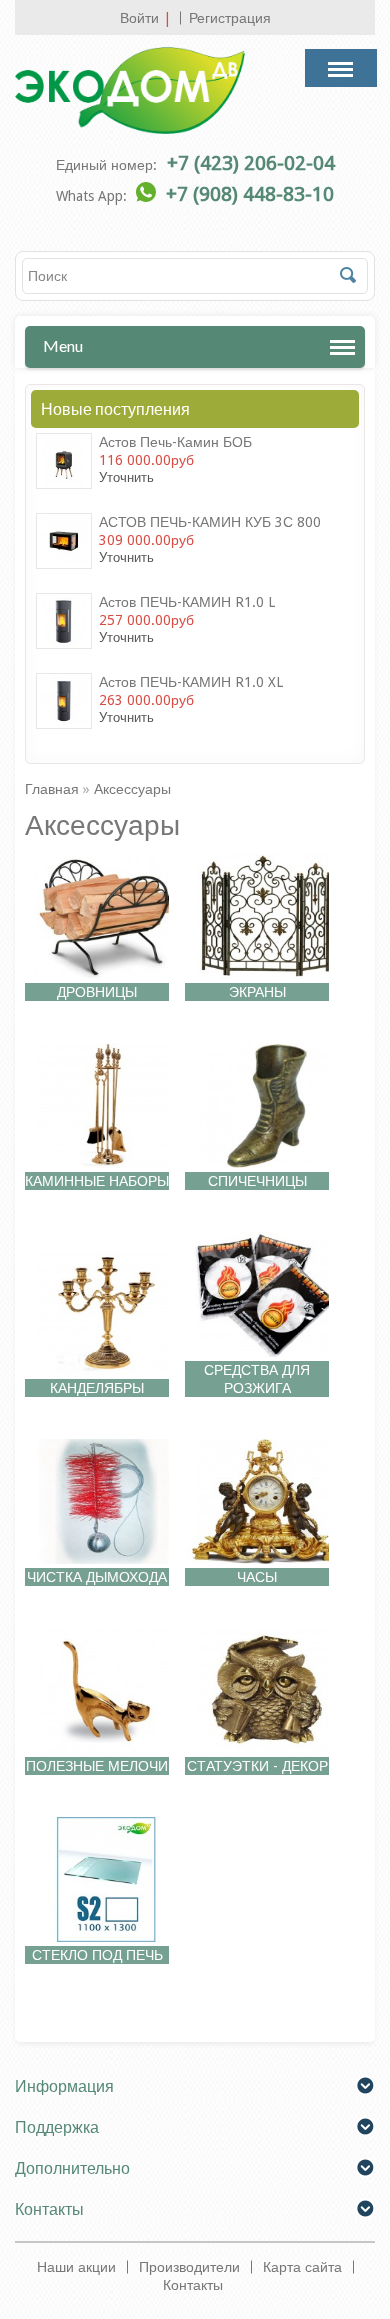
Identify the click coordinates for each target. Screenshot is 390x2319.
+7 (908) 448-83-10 (250, 194)
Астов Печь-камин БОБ (175, 442)
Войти (139, 18)
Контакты (193, 2285)
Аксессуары (132, 789)
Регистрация (230, 18)
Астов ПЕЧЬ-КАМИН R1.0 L (187, 602)
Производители (189, 2267)
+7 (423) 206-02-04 (251, 163)
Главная (52, 789)
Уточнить (126, 477)
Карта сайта (302, 2267)
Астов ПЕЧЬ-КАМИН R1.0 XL (191, 682)
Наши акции (76, 2267)
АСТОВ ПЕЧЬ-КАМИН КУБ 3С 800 (210, 522)
